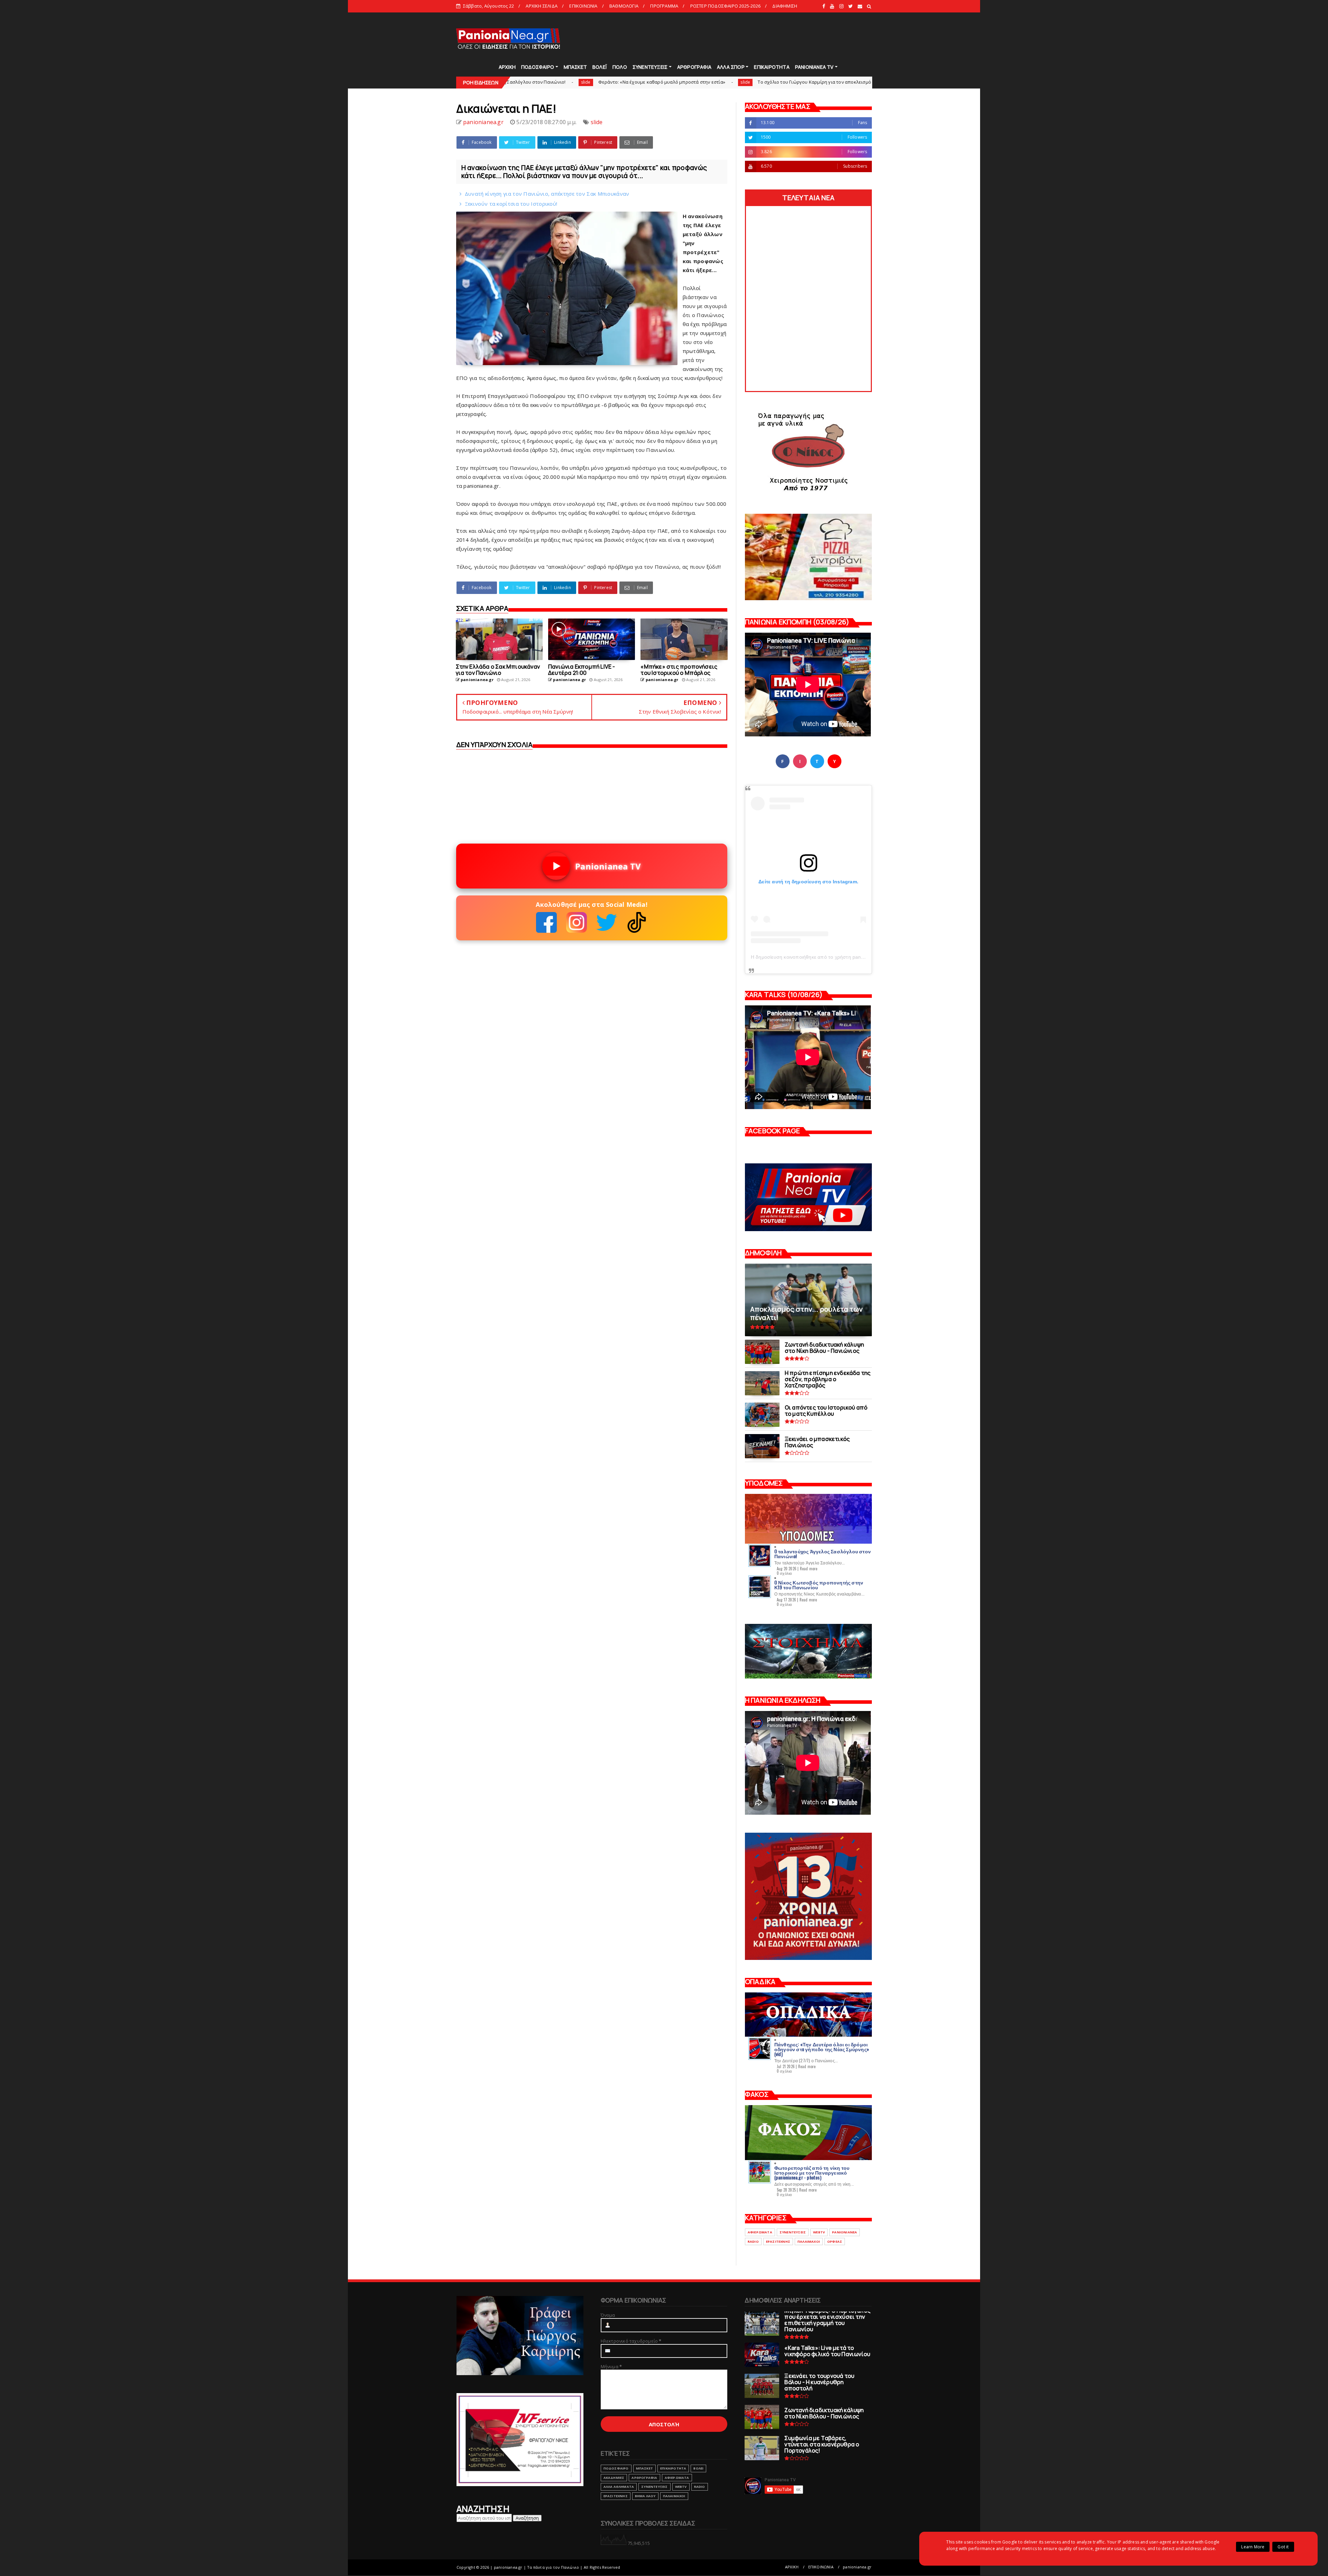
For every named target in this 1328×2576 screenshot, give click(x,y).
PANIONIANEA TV (814, 67)
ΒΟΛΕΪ (600, 67)
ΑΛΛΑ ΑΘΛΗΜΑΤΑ (619, 2487)
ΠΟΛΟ (620, 67)
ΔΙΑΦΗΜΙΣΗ (785, 6)
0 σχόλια (784, 1573)
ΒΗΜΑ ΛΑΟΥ (645, 2496)
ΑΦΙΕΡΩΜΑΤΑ (760, 2232)
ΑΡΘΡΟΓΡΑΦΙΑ (694, 67)
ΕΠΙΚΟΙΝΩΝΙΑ (583, 6)
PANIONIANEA (845, 2232)
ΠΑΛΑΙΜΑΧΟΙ (809, 2242)
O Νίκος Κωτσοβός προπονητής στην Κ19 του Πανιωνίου (819, 1585)
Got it (1283, 2547)
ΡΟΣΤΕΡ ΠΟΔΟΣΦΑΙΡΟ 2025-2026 (725, 6)
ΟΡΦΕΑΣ (835, 2242)
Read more (809, 1569)
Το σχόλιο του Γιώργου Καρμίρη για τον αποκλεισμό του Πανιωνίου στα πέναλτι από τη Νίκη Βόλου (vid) (606, 82)
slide (739, 82)
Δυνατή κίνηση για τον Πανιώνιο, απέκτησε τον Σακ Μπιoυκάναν (547, 194)
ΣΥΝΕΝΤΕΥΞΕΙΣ (650, 67)
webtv (819, 2232)
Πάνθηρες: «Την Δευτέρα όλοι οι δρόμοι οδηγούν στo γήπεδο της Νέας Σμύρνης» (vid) (822, 2049)
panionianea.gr (857, 2567)
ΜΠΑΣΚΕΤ (575, 67)
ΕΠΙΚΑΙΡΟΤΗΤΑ (772, 67)
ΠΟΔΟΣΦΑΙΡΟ (538, 67)
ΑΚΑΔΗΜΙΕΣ (614, 2478)
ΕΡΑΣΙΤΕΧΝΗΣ (778, 2242)
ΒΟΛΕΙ (698, 2468)
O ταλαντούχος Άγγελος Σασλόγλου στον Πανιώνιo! (823, 1554)
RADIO (753, 2242)
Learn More (1253, 2547)
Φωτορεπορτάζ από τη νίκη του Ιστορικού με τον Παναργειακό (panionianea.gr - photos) (812, 2172)
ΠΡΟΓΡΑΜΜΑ (664, 6)
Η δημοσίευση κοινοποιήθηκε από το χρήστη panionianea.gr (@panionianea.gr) (841, 957)
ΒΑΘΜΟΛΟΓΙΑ (624, 6)
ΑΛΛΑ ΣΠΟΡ (731, 67)
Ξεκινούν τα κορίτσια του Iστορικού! (511, 204)
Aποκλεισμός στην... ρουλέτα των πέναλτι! (797, 82)
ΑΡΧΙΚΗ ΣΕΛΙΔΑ (542, 6)
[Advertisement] (746, 38)
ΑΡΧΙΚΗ (507, 67)
